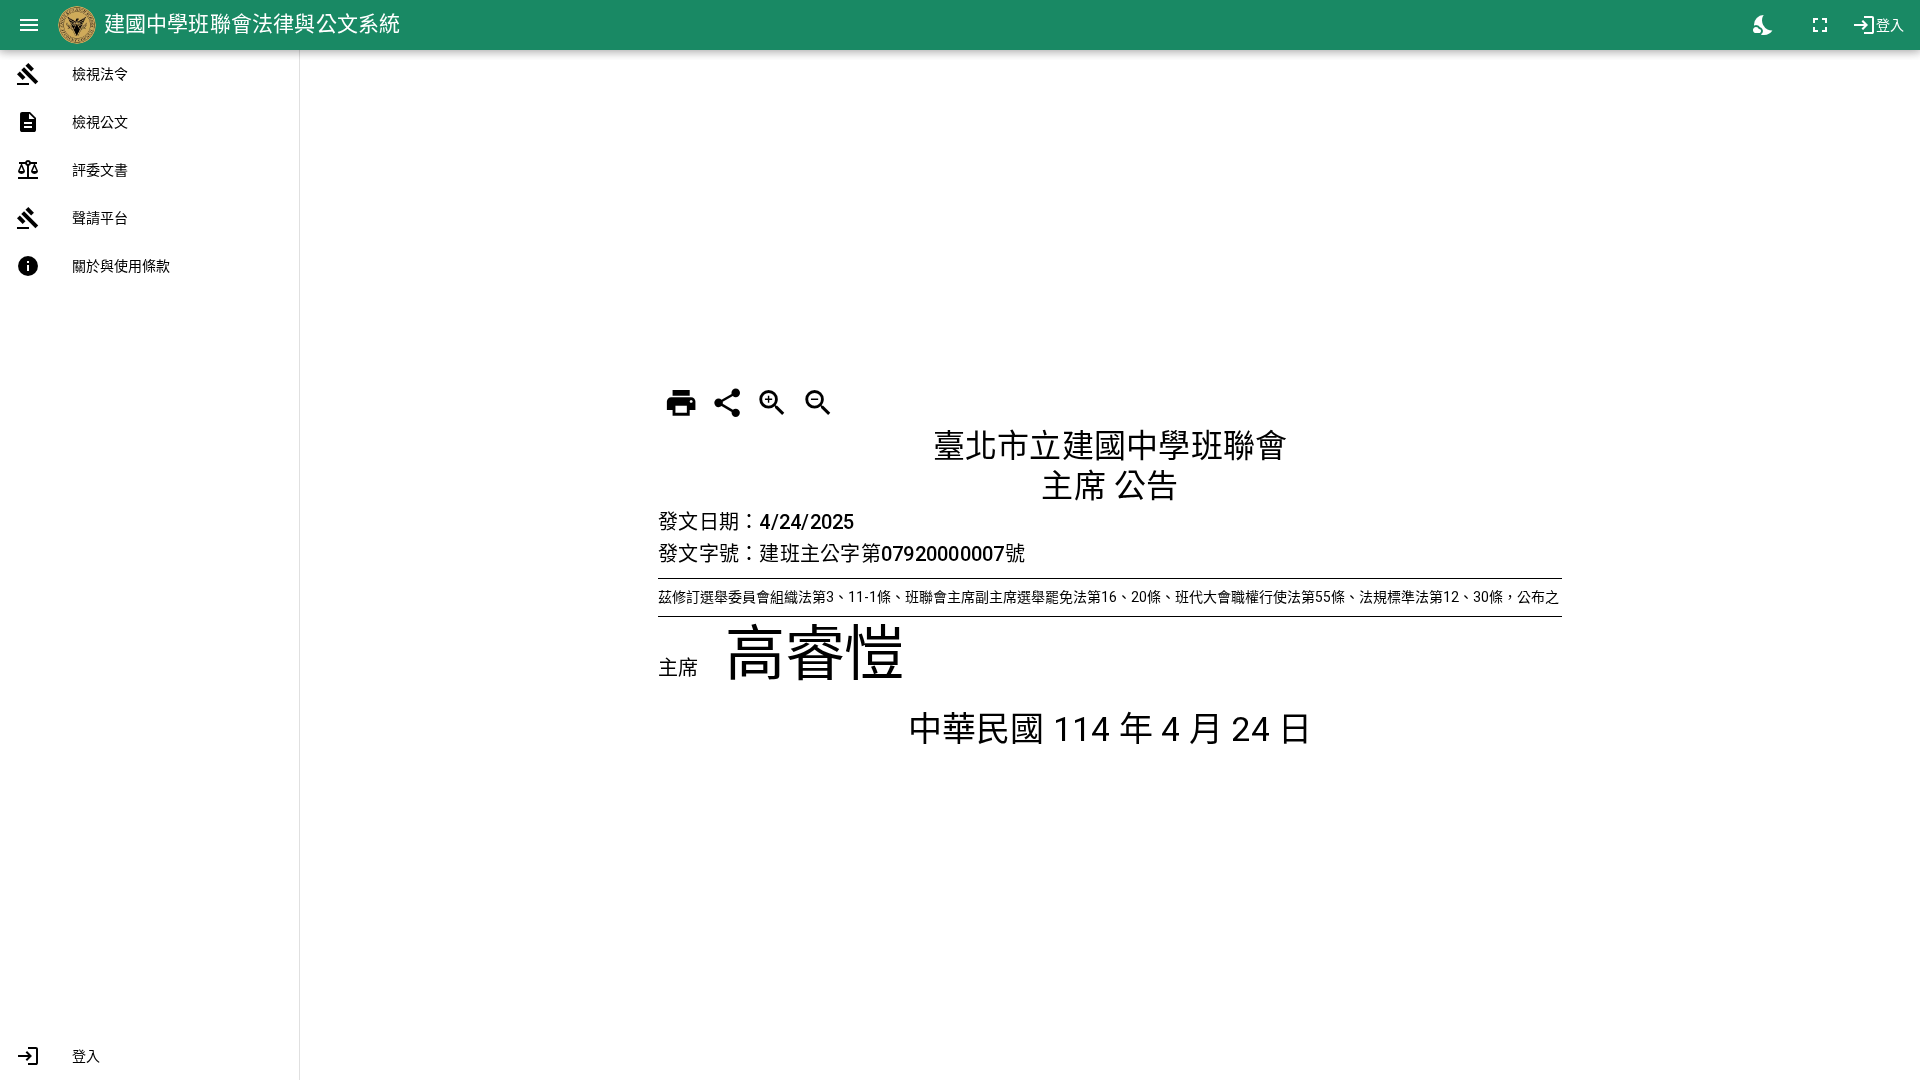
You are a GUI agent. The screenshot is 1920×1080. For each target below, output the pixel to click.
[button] (149, 1056)
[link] (149, 74)
